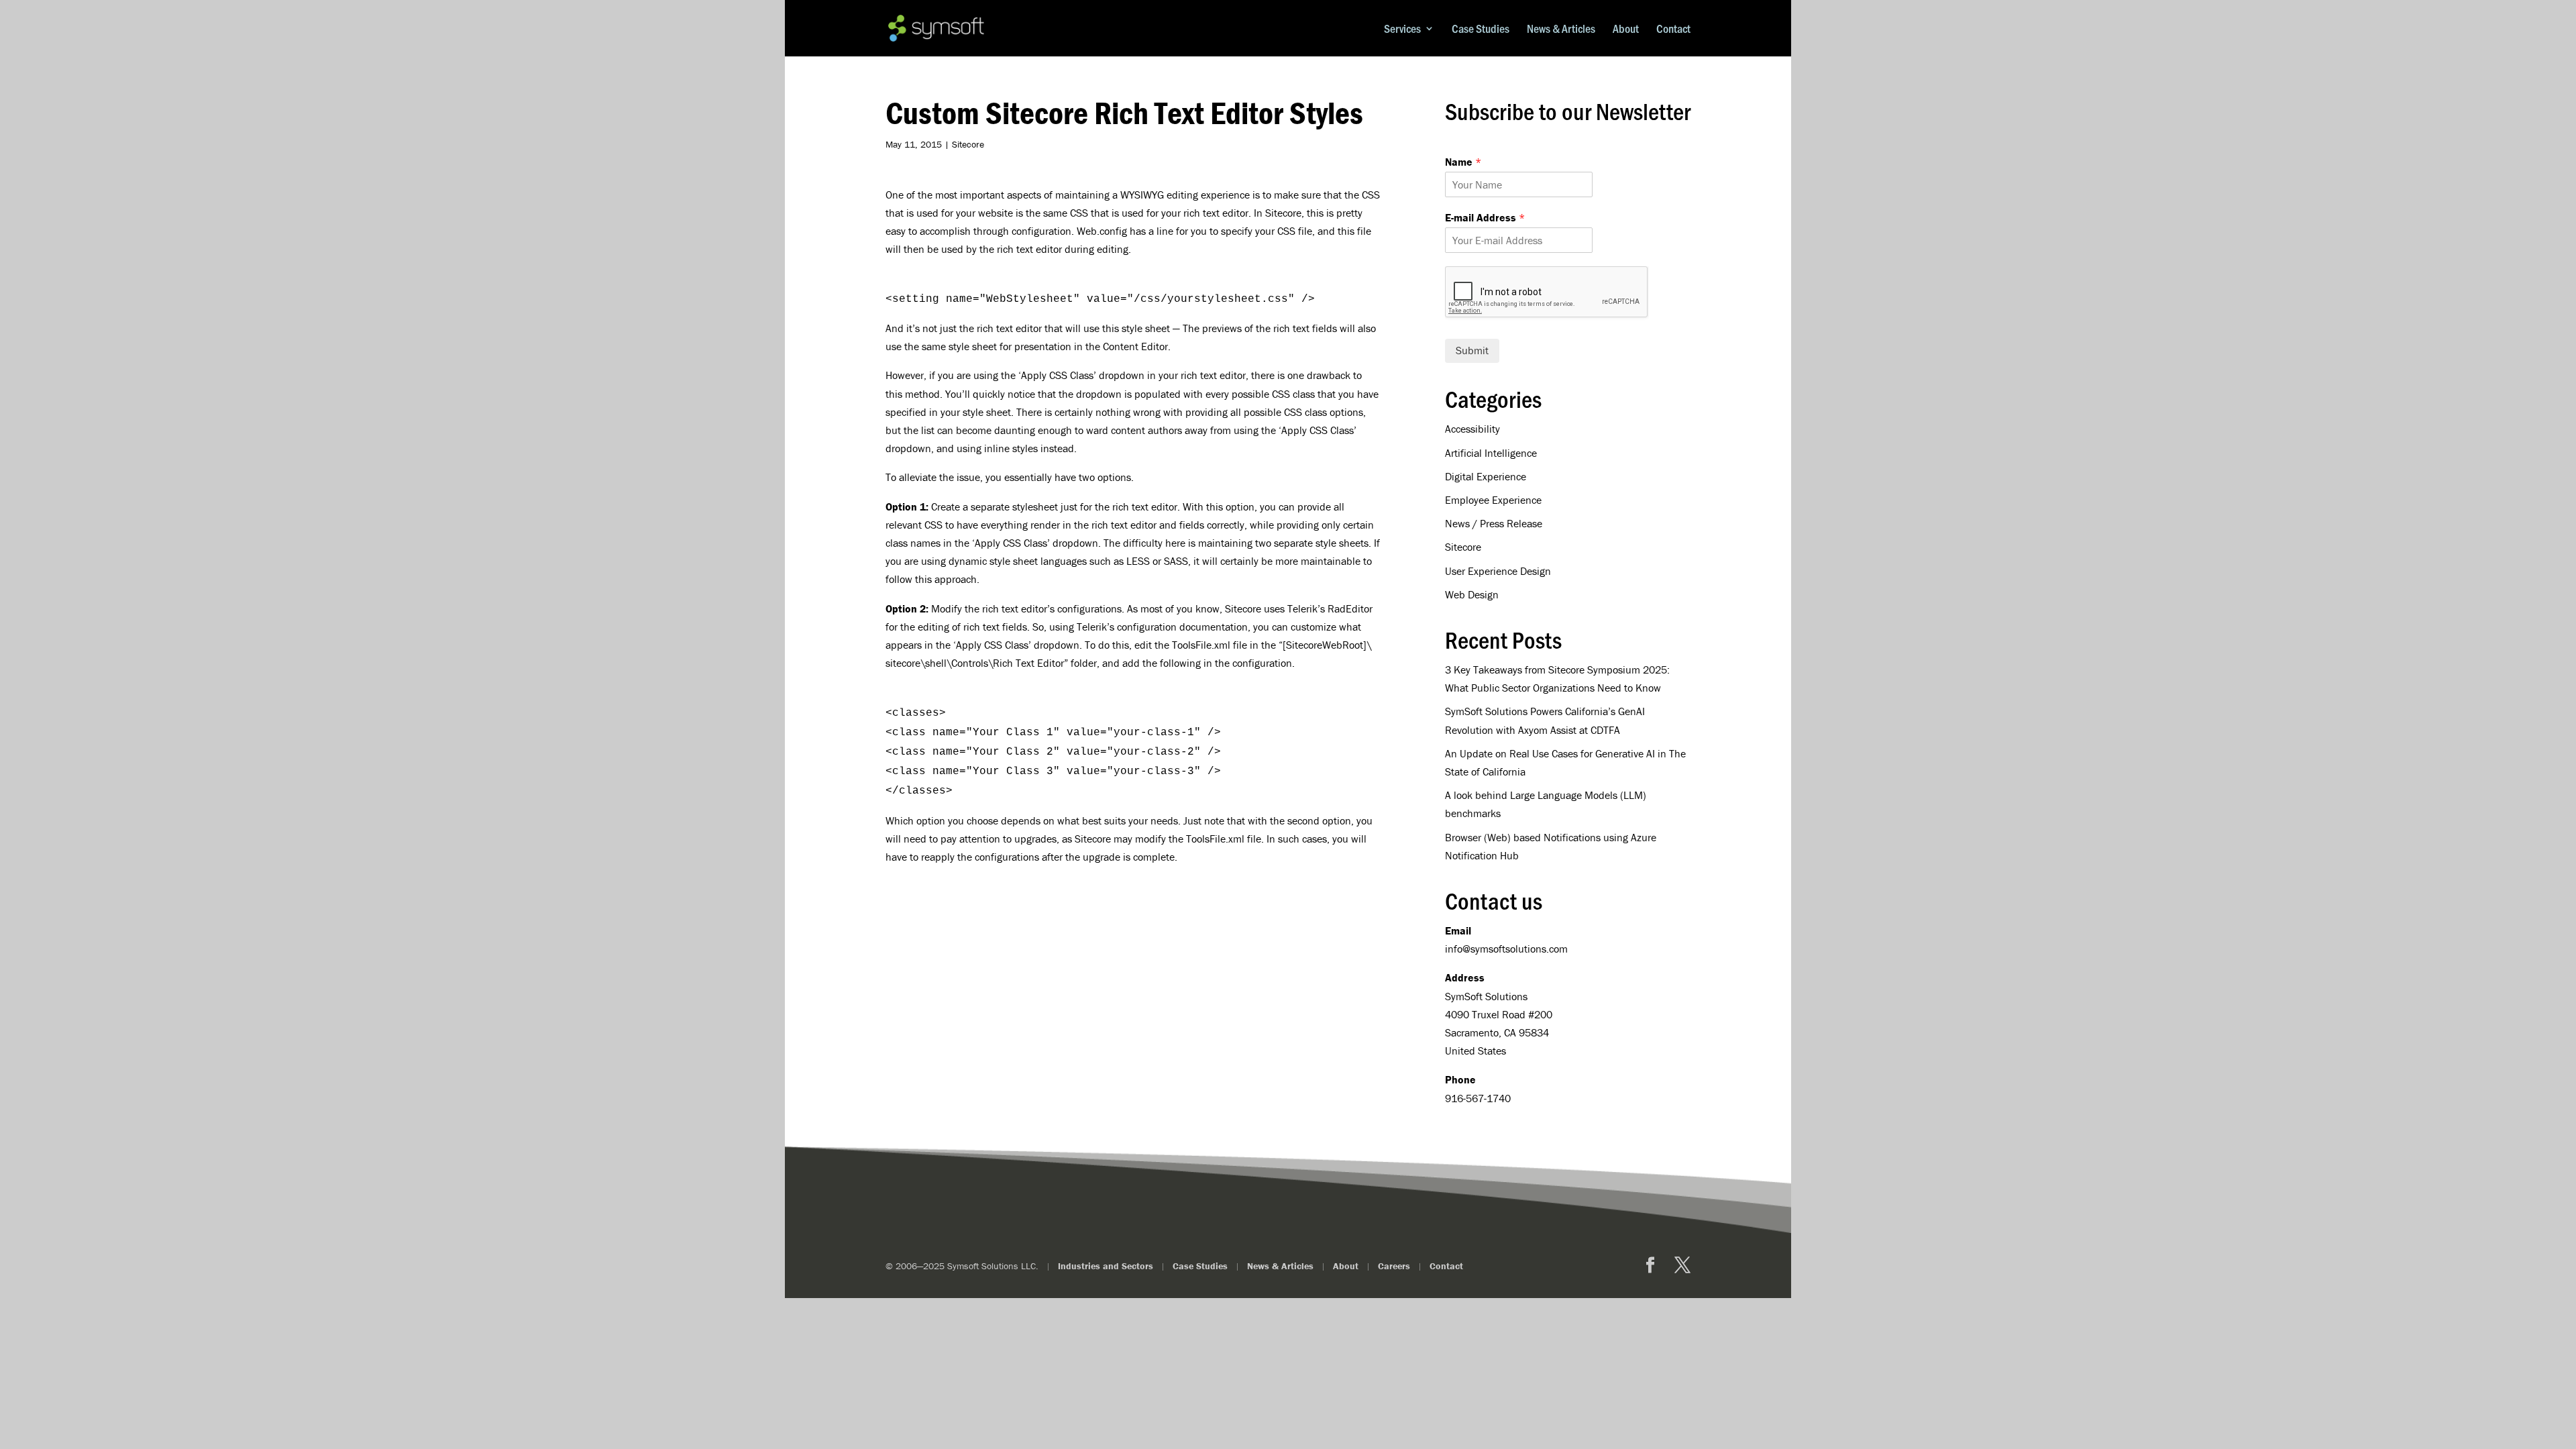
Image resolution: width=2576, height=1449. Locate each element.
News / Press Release (1494, 523)
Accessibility (1472, 429)
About (1626, 29)
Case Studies (1481, 29)
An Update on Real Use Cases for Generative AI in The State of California (1565, 762)
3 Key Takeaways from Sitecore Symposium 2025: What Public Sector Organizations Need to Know (1557, 679)
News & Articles (1561, 29)
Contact (1673, 29)
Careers (1394, 1266)
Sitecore (968, 144)
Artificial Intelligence (1491, 453)
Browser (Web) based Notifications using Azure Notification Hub (1551, 846)
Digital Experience (1486, 476)
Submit (1472, 350)
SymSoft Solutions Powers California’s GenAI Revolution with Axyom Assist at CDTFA (1545, 720)
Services (1402, 29)
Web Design (1472, 594)
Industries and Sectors (1106, 1266)
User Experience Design (1498, 571)
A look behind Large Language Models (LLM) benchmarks (1546, 804)
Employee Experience (1493, 500)
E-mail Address (1485, 217)
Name (1463, 162)
